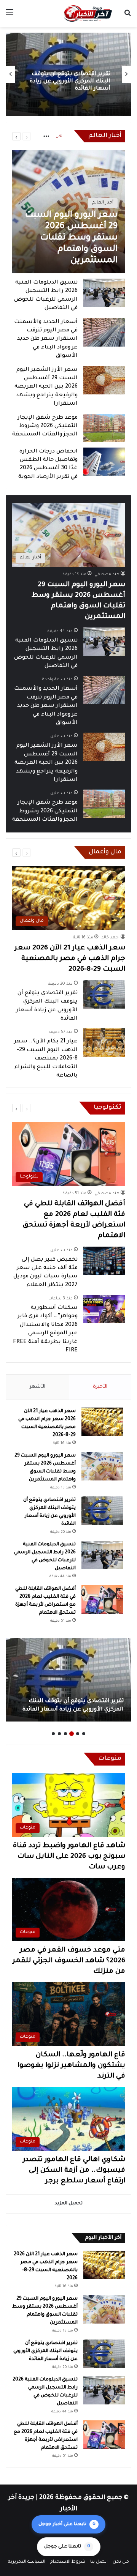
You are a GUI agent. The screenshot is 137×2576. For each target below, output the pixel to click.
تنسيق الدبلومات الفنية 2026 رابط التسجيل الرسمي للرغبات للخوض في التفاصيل (69, 82)
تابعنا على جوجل (67, 2547)
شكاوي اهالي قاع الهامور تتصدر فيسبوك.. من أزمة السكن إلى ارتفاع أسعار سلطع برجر (74, 2171)
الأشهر (37, 1387)
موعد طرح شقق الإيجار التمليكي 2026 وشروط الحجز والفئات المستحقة (45, 426)
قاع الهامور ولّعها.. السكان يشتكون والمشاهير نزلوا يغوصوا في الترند (71, 2066)
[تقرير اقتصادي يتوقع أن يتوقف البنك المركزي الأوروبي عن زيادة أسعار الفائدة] (104, 994)
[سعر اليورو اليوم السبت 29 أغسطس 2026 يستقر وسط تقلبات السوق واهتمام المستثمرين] (68, 212)
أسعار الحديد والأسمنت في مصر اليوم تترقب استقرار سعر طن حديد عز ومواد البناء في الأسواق (46, 339)
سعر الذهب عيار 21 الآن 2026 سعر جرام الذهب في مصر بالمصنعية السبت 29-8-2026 (70, 959)
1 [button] (84, 1734)
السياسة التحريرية (27, 2562)
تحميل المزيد (69, 2204)
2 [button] (78, 1734)
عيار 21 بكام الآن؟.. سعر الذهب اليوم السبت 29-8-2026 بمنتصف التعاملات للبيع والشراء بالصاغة (46, 1059)
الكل (60, 136)
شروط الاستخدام (68, 2562)
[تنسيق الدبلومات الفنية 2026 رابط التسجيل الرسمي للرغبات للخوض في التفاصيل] (104, 293)
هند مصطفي (107, 574)
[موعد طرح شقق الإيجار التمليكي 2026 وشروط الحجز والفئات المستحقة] (104, 428)
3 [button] (72, 1734)
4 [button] (65, 1734)
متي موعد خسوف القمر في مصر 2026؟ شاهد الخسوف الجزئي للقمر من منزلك (69, 1961)
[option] (68, 74)
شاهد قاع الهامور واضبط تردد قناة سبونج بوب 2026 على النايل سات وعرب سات (69, 1857)
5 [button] (59, 1734)
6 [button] (53, 1734)
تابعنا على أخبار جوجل (67, 2524)
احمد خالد (110, 938)
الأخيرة (100, 1387)
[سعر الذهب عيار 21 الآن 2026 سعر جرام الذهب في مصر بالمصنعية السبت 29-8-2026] (102, 1422)
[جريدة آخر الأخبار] (88, 13)
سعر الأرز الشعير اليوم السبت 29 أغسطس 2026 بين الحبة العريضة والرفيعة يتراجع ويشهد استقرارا (46, 387)
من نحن (121, 2562)
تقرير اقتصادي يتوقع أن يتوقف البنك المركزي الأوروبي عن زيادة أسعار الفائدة (45, 2351)
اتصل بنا (99, 2562)
